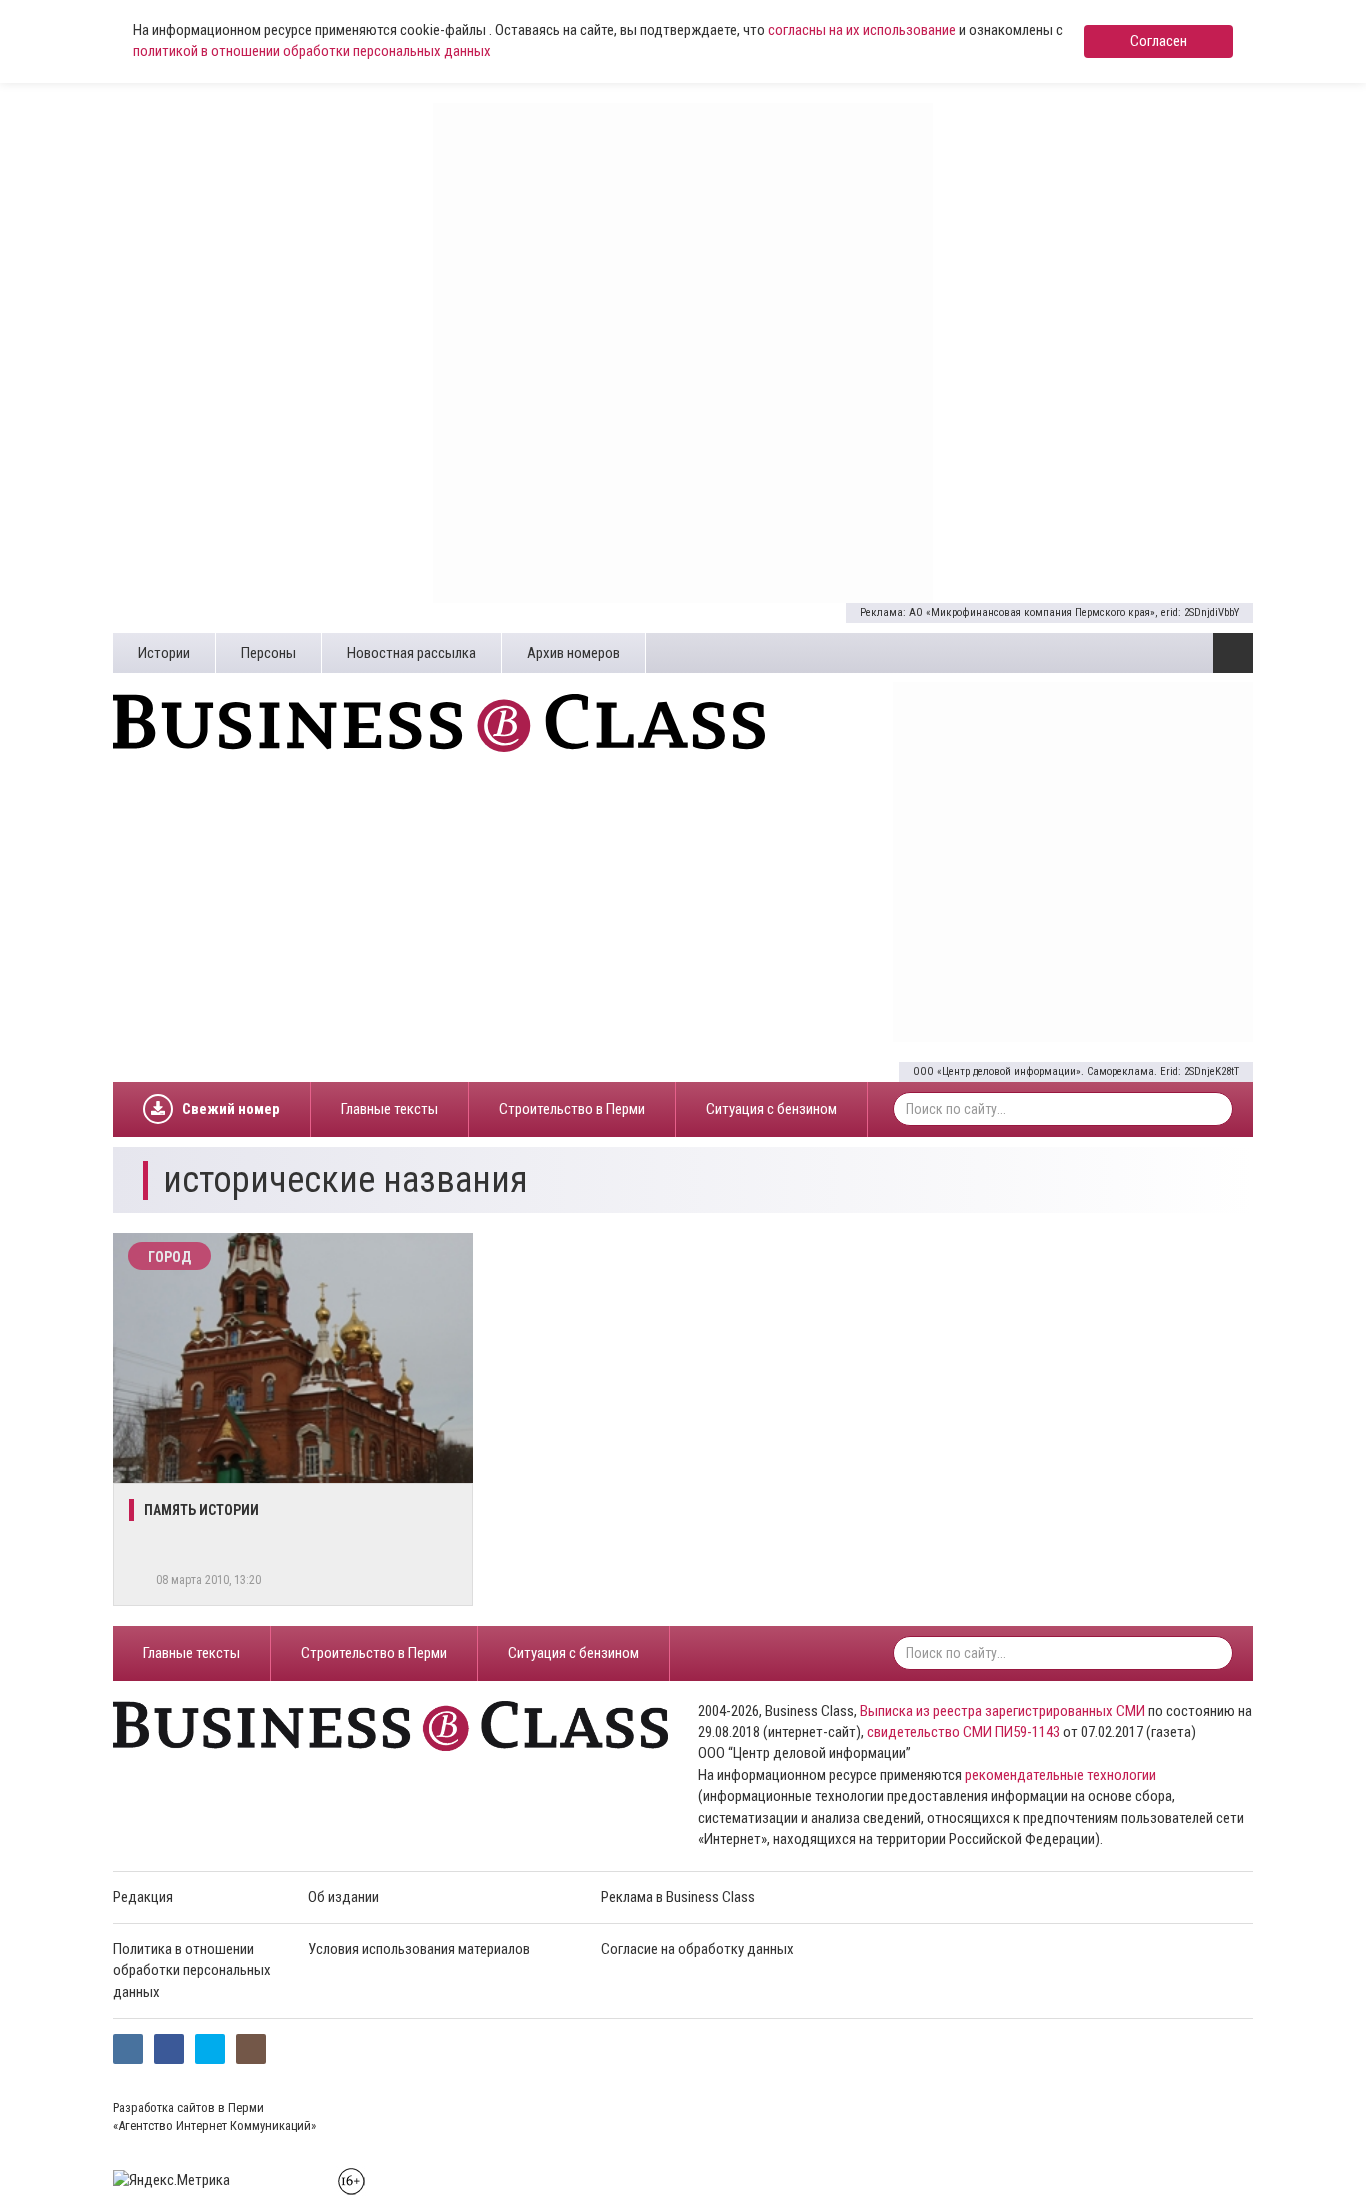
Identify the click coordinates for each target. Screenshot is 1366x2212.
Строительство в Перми (572, 1109)
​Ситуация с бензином (771, 1109)
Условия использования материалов (419, 1949)
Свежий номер (231, 1109)
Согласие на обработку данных (697, 1949)
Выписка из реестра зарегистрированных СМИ (1002, 1711)
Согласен (1158, 41)
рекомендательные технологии (1060, 1775)
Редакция (143, 1897)
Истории (164, 653)
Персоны (268, 653)
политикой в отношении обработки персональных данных (312, 51)
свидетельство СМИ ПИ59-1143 (963, 1732)
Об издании (343, 1897)
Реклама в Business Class (678, 1897)
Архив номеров (573, 653)
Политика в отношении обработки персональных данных (192, 1970)
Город (169, 1257)
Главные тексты (389, 1109)
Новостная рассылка (411, 653)
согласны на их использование (862, 30)
